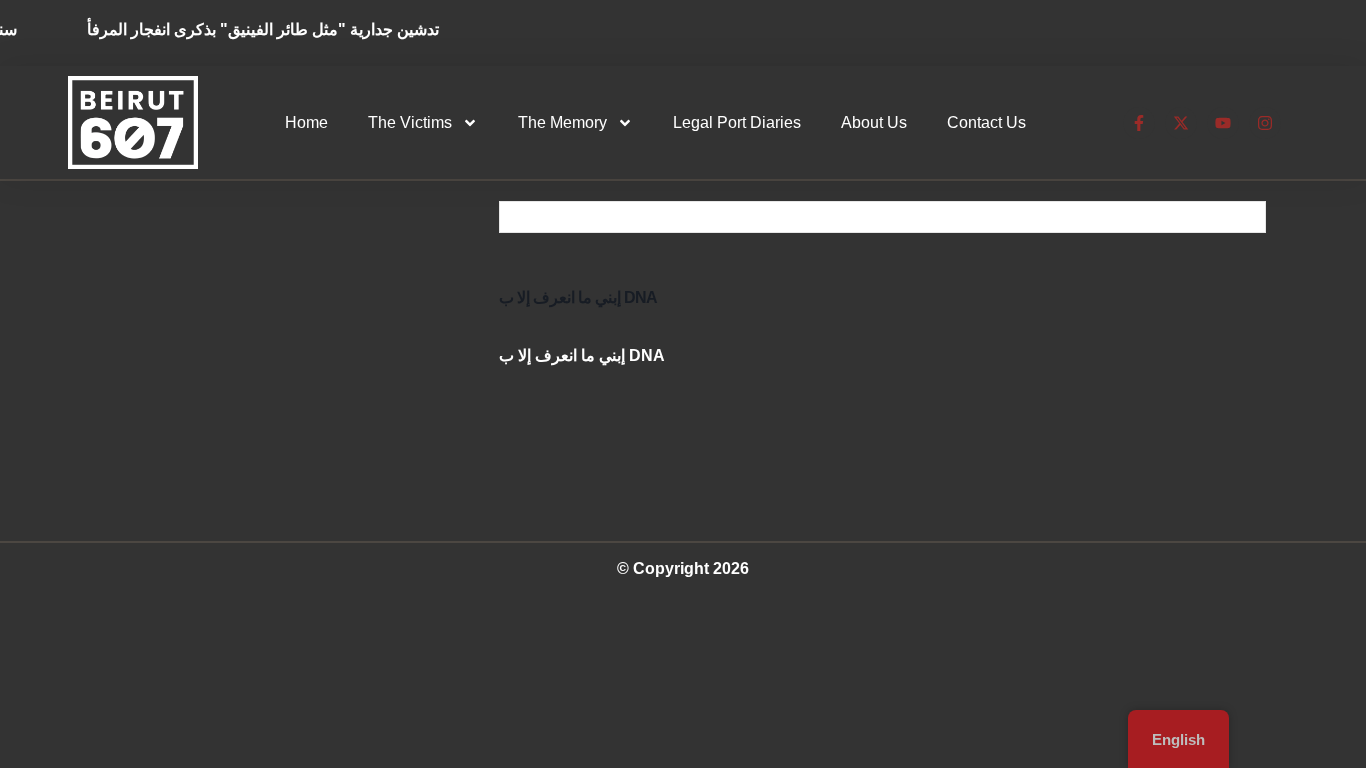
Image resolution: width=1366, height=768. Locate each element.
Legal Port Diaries (737, 122)
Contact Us (986, 122)
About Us (874, 122)
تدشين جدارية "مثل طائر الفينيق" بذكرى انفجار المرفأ (273, 29)
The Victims (410, 122)
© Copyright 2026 (683, 568)
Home (306, 122)
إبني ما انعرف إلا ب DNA (578, 297)
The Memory (562, 122)
